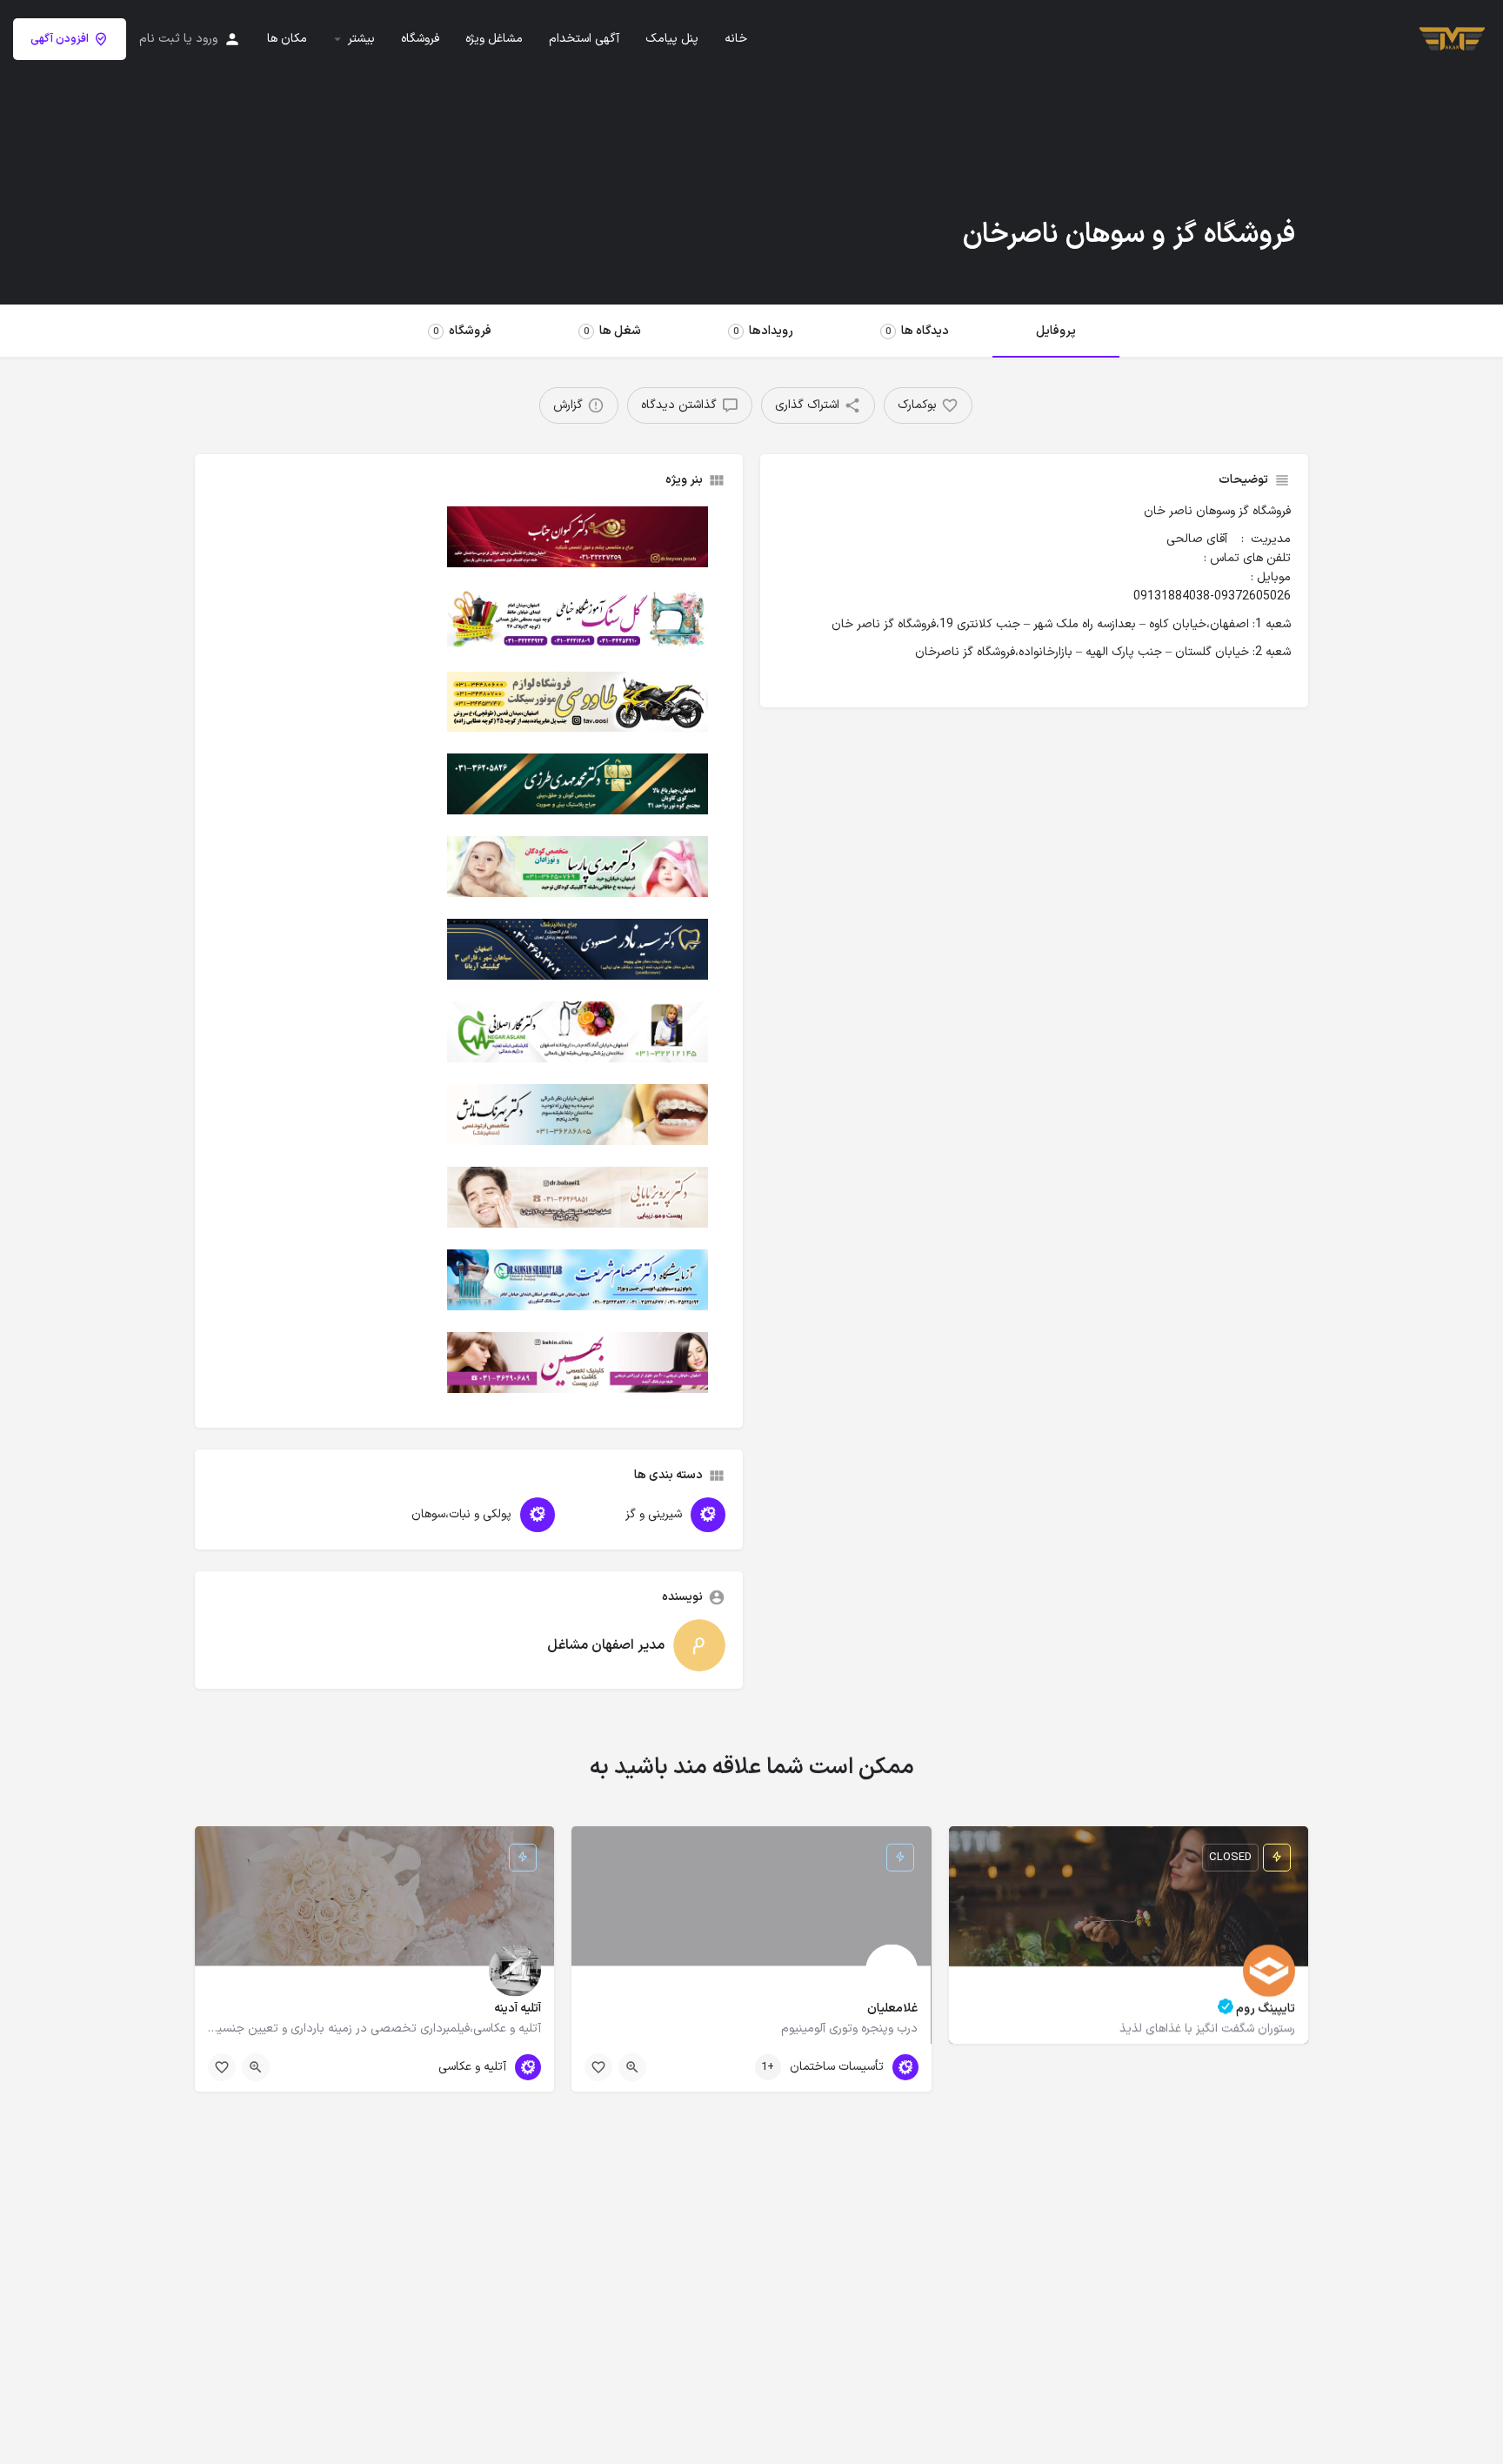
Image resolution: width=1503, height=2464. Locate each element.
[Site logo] (1450, 38)
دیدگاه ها (917, 331)
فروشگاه (420, 39)
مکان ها (287, 39)
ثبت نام (160, 39)
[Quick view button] (632, 2067)
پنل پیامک (672, 39)
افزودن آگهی (60, 39)
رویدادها (763, 331)
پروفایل (1056, 331)
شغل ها (612, 331)
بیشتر (361, 39)
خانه (736, 39)
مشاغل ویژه (494, 39)
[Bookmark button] (598, 2067)
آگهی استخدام (584, 39)
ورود (207, 39)
